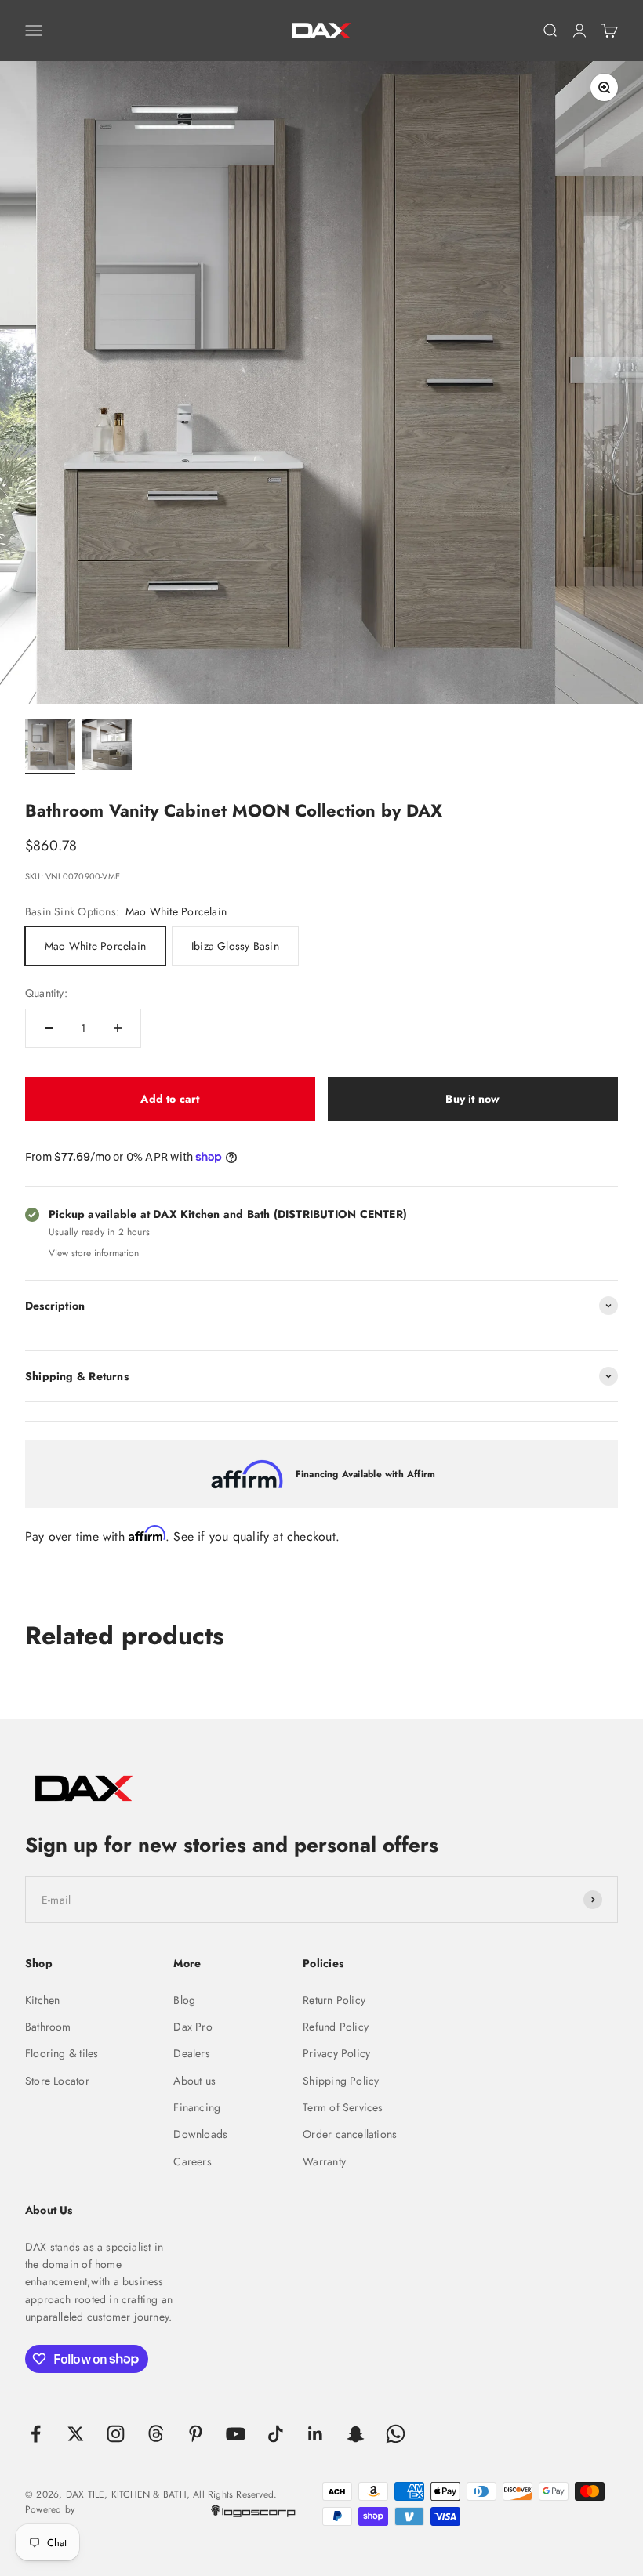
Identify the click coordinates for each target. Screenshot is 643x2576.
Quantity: (46, 993)
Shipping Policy (341, 2081)
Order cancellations (350, 2134)
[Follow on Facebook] (36, 2434)
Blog (184, 2000)
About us (194, 2081)
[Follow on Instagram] (116, 2434)
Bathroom (48, 2027)
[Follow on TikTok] (276, 2434)
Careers (192, 2161)
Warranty (324, 2161)
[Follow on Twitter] (76, 2434)
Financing (197, 2107)
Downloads (200, 2134)
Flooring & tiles (62, 2053)
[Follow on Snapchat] (356, 2434)
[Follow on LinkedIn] (316, 2434)
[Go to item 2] (107, 747)
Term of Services (343, 2107)
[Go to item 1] (50, 747)
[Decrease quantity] (49, 1028)
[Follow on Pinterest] (196, 2434)
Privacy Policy (336, 2053)
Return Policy (334, 2000)
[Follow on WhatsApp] (396, 2434)
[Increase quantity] (118, 1028)
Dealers (191, 2053)
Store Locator (57, 2081)
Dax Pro (193, 2027)
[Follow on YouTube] (236, 2434)
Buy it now (472, 1099)
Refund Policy (336, 2027)
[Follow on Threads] (156, 2434)
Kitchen (42, 2000)
